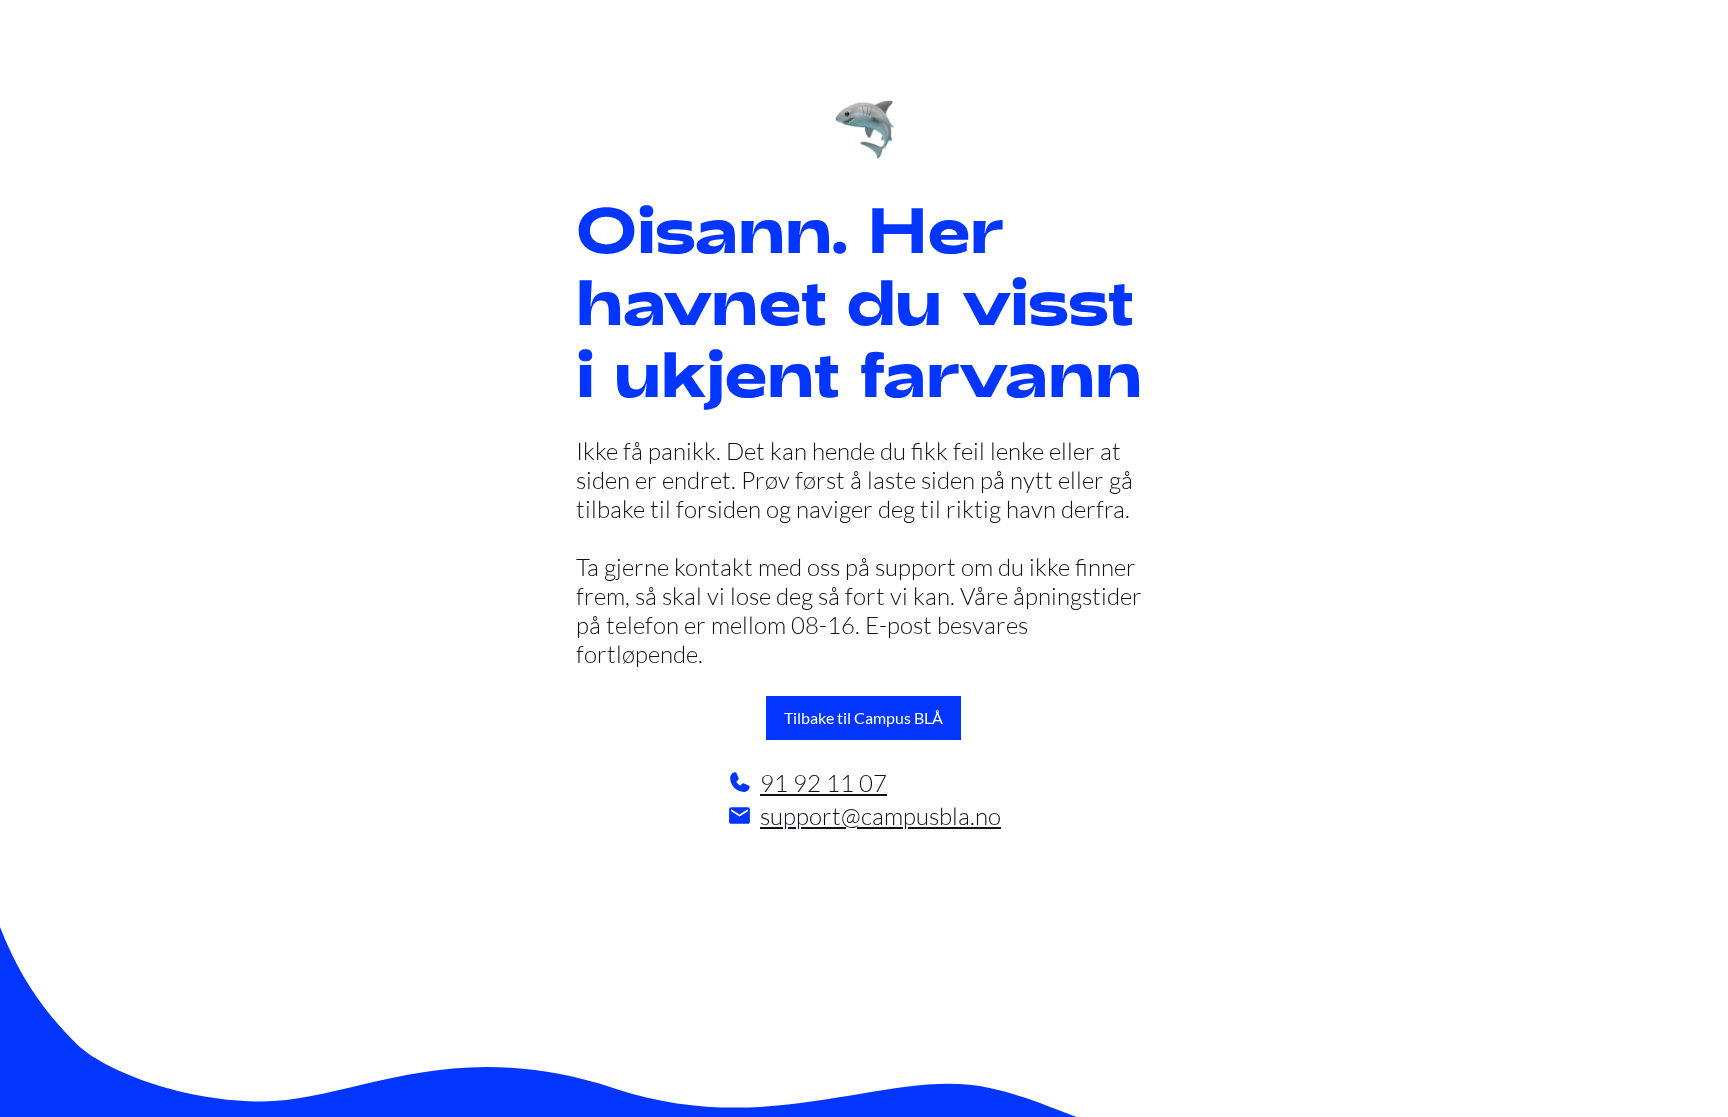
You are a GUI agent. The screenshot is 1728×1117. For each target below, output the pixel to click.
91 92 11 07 (823, 782)
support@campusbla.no (880, 815)
